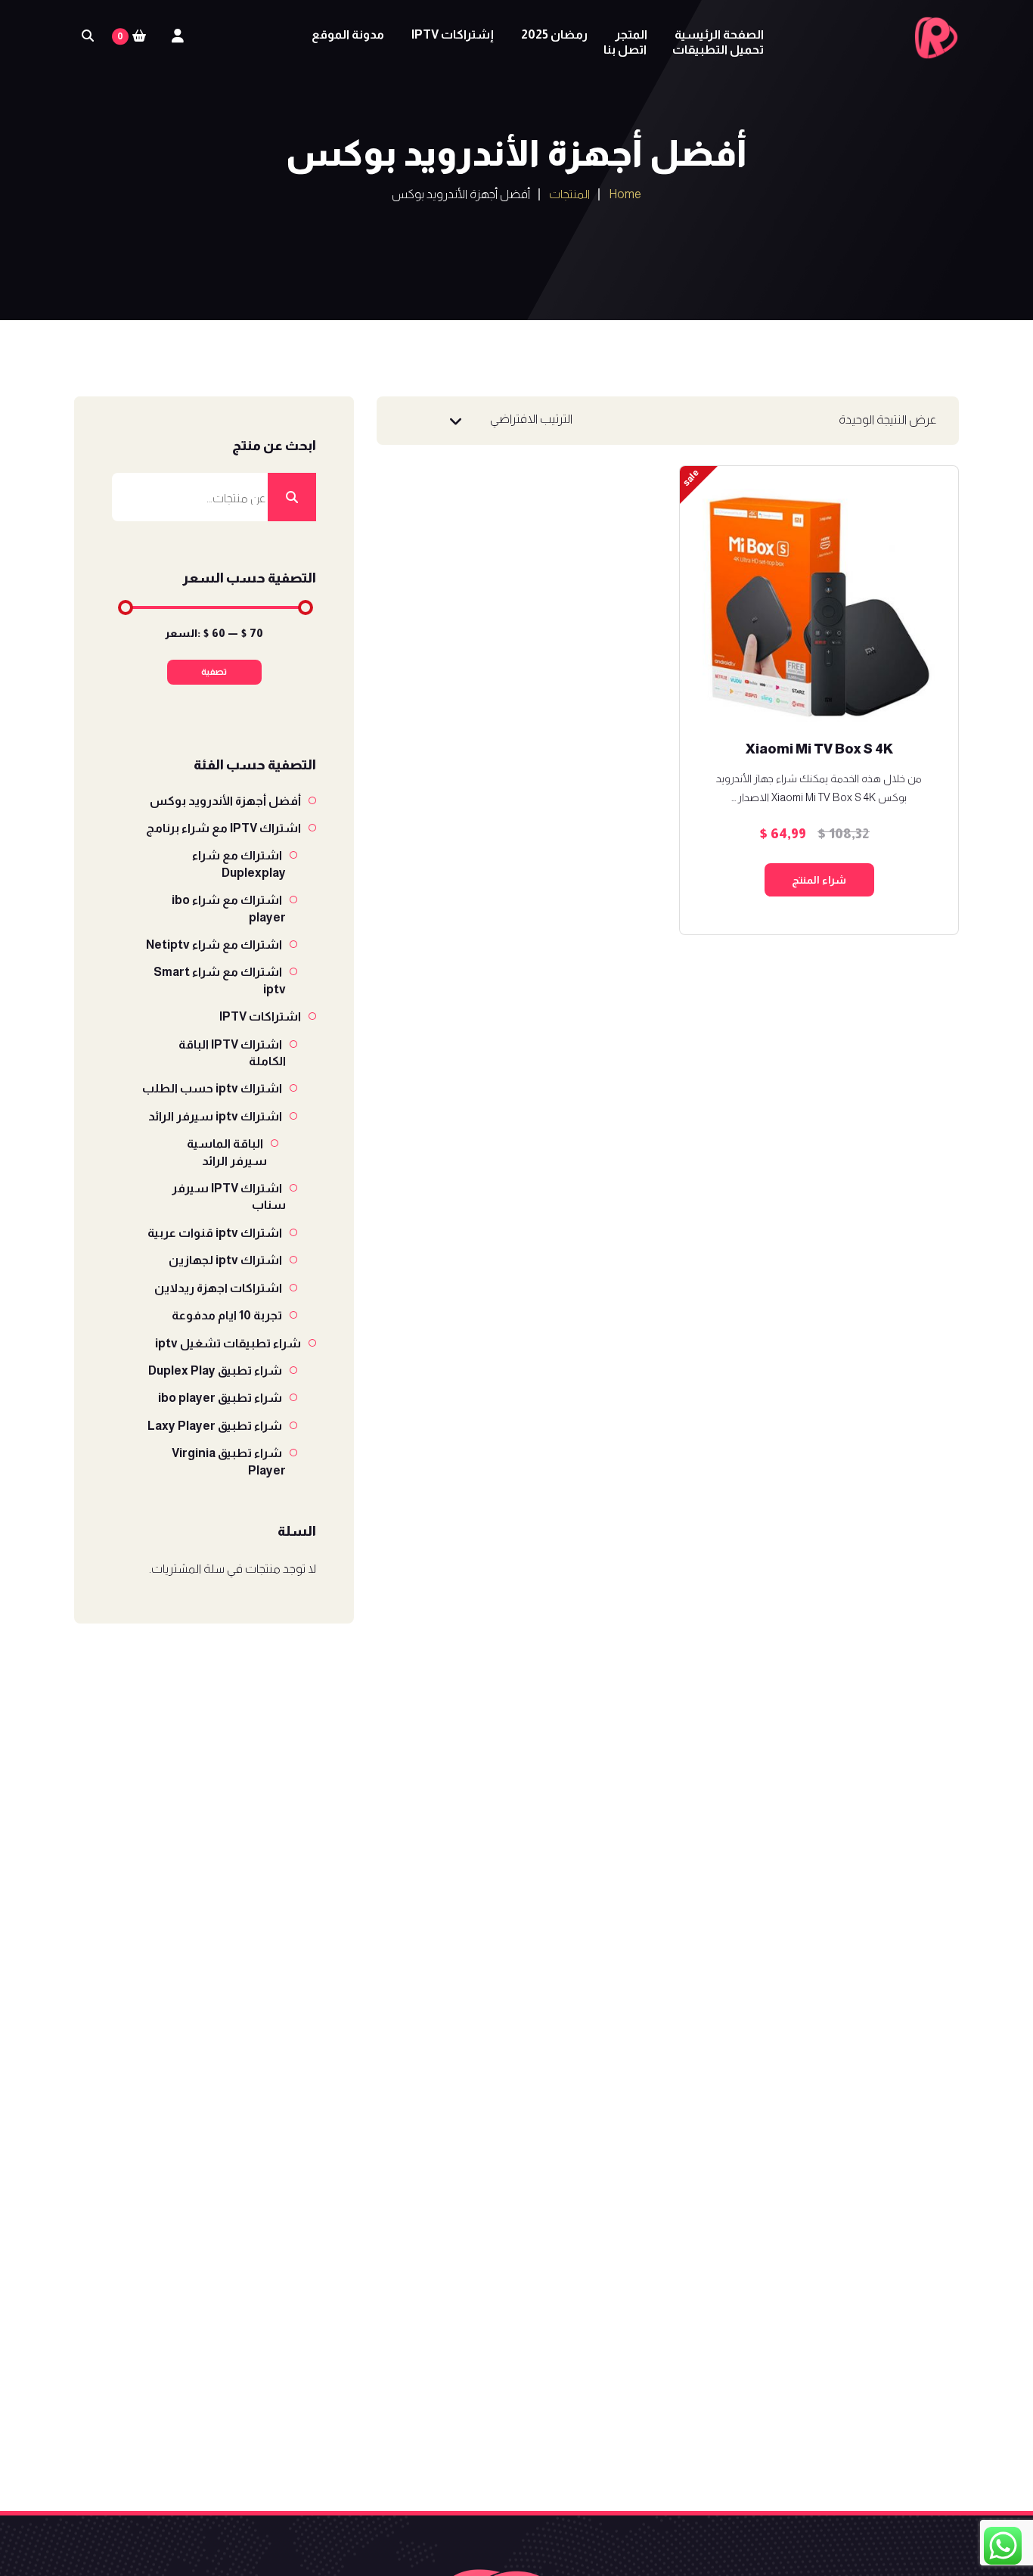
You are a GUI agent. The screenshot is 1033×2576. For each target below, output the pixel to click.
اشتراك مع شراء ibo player (229, 908)
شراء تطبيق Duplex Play (215, 1370)
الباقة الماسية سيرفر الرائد (227, 1152)
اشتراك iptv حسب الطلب (212, 1088)
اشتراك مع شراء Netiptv (214, 945)
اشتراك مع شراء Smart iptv (220, 980)
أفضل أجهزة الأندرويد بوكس (225, 801)
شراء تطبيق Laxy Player (215, 1426)
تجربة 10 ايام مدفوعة (227, 1315)
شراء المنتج (819, 880)
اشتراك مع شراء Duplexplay (239, 864)
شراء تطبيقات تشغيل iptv (228, 1343)
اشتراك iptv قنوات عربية (215, 1233)
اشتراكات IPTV (260, 1016)
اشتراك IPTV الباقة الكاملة (232, 1053)
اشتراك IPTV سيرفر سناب (229, 1196)
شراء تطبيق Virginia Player (229, 1461)
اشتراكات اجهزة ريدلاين (218, 1288)
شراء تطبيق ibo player (220, 1398)
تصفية (214, 672)
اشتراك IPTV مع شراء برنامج (223, 828)
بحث (292, 497)
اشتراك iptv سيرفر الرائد (215, 1116)
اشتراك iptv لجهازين (225, 1260)
